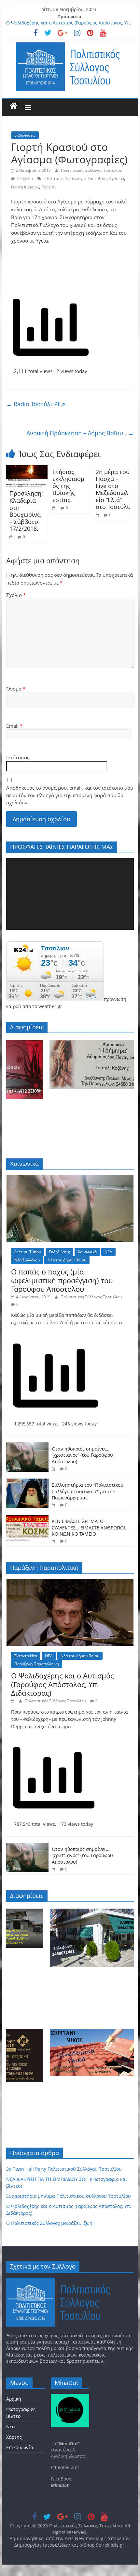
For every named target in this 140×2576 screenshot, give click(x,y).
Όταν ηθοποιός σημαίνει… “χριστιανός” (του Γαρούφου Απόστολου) (82, 1455)
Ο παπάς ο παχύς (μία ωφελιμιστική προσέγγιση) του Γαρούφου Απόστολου (62, 1280)
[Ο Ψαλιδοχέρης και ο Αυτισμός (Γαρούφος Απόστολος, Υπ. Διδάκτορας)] (70, 1582)
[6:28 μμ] (54, 1541)
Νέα (11, 2427)
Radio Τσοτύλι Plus (36, 404)
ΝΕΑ (108, 1252)
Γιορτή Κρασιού (25, 187)
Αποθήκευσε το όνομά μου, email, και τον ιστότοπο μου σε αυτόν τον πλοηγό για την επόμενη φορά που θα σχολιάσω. (70, 795)
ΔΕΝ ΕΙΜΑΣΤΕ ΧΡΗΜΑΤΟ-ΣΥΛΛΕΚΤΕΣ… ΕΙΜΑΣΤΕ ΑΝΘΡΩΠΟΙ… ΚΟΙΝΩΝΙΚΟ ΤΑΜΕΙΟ (90, 1527)
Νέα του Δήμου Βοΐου (67, 1260)
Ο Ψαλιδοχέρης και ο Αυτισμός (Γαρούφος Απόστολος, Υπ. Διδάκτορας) (63, 1684)
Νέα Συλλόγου (27, 1260)
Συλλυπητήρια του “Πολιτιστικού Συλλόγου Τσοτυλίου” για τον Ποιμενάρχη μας (88, 1491)
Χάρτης (14, 2437)
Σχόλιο (16, 595)
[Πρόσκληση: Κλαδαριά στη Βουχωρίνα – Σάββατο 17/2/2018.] (27, 469)
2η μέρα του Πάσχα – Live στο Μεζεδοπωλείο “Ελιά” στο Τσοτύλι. (113, 489)
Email (14, 726)
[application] (70, 894)
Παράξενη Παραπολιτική (37, 1664)
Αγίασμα (117, 179)
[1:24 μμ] (14, 1701)
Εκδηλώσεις (25, 135)
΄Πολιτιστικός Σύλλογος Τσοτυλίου (75, 179)
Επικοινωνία (20, 2447)
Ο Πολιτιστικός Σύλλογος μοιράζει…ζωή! (50, 2223)
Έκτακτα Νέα (26, 1656)
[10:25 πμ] (55, 508)
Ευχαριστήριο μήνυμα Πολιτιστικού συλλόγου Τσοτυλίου (69, 2196)
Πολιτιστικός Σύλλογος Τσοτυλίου (91, 170)
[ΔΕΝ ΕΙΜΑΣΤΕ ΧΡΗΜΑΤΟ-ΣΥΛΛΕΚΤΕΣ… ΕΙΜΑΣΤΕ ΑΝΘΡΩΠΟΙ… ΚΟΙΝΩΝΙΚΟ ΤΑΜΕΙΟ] (27, 1518)
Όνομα (16, 689)
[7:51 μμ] (54, 1469)
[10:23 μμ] (12, 537)
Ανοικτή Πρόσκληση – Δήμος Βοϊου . (80, 433)
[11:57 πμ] (98, 515)
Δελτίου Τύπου (28, 1252)
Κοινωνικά (87, 1252)
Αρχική (14, 2399)
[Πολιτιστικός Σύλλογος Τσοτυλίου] (14, 106)
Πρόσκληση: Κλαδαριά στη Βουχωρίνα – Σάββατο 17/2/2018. (26, 511)
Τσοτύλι (49, 187)
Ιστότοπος (18, 757)
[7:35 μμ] (54, 1505)
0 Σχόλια (25, 179)
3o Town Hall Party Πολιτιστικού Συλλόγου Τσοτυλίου (64, 2169)
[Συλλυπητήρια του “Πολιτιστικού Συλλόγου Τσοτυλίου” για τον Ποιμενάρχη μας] (27, 1482)
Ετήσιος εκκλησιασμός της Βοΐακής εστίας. (68, 486)
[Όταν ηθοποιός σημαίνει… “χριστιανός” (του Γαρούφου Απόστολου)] (27, 1446)
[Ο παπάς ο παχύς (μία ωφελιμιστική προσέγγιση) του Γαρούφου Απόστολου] (70, 1178)
